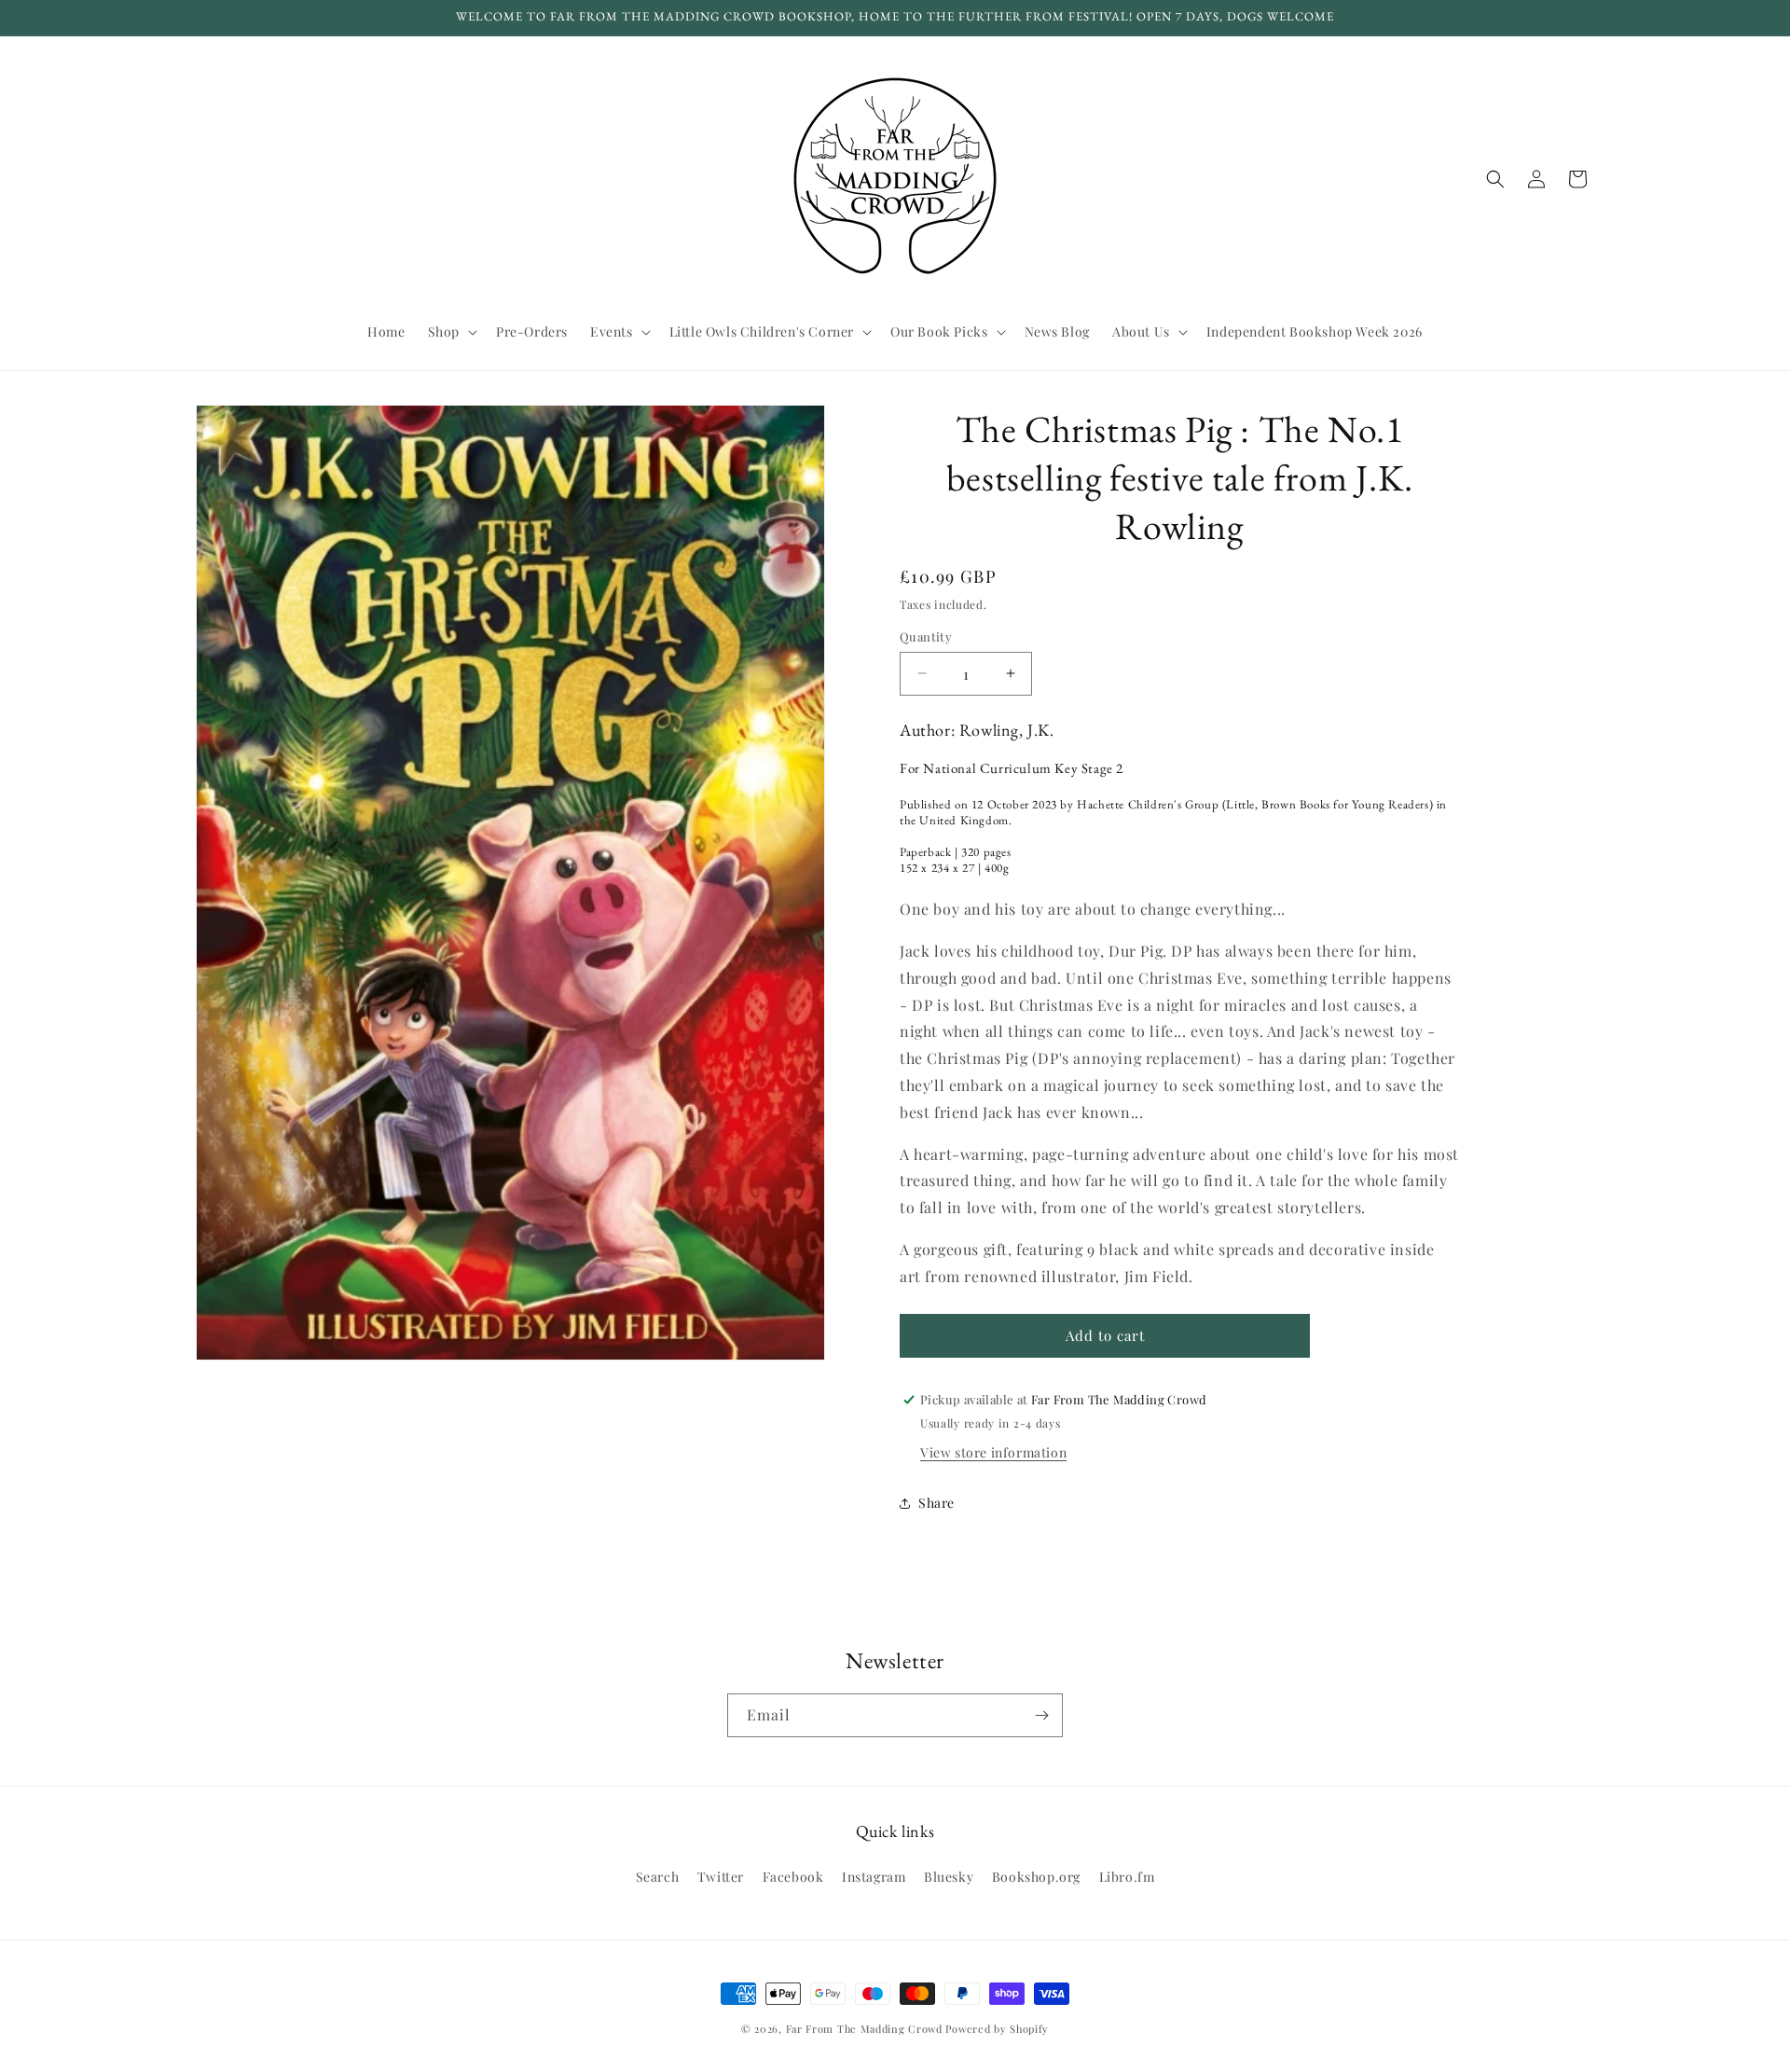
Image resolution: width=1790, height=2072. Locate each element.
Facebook (793, 1877)
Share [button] (936, 1503)
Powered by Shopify (997, 2029)
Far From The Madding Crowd (864, 2029)
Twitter (721, 1877)
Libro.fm (1127, 1877)
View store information (993, 1452)
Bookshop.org (1036, 1877)
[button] (451, 332)
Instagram (874, 1877)
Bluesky (949, 1877)
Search (658, 1877)
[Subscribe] (1041, 1715)
